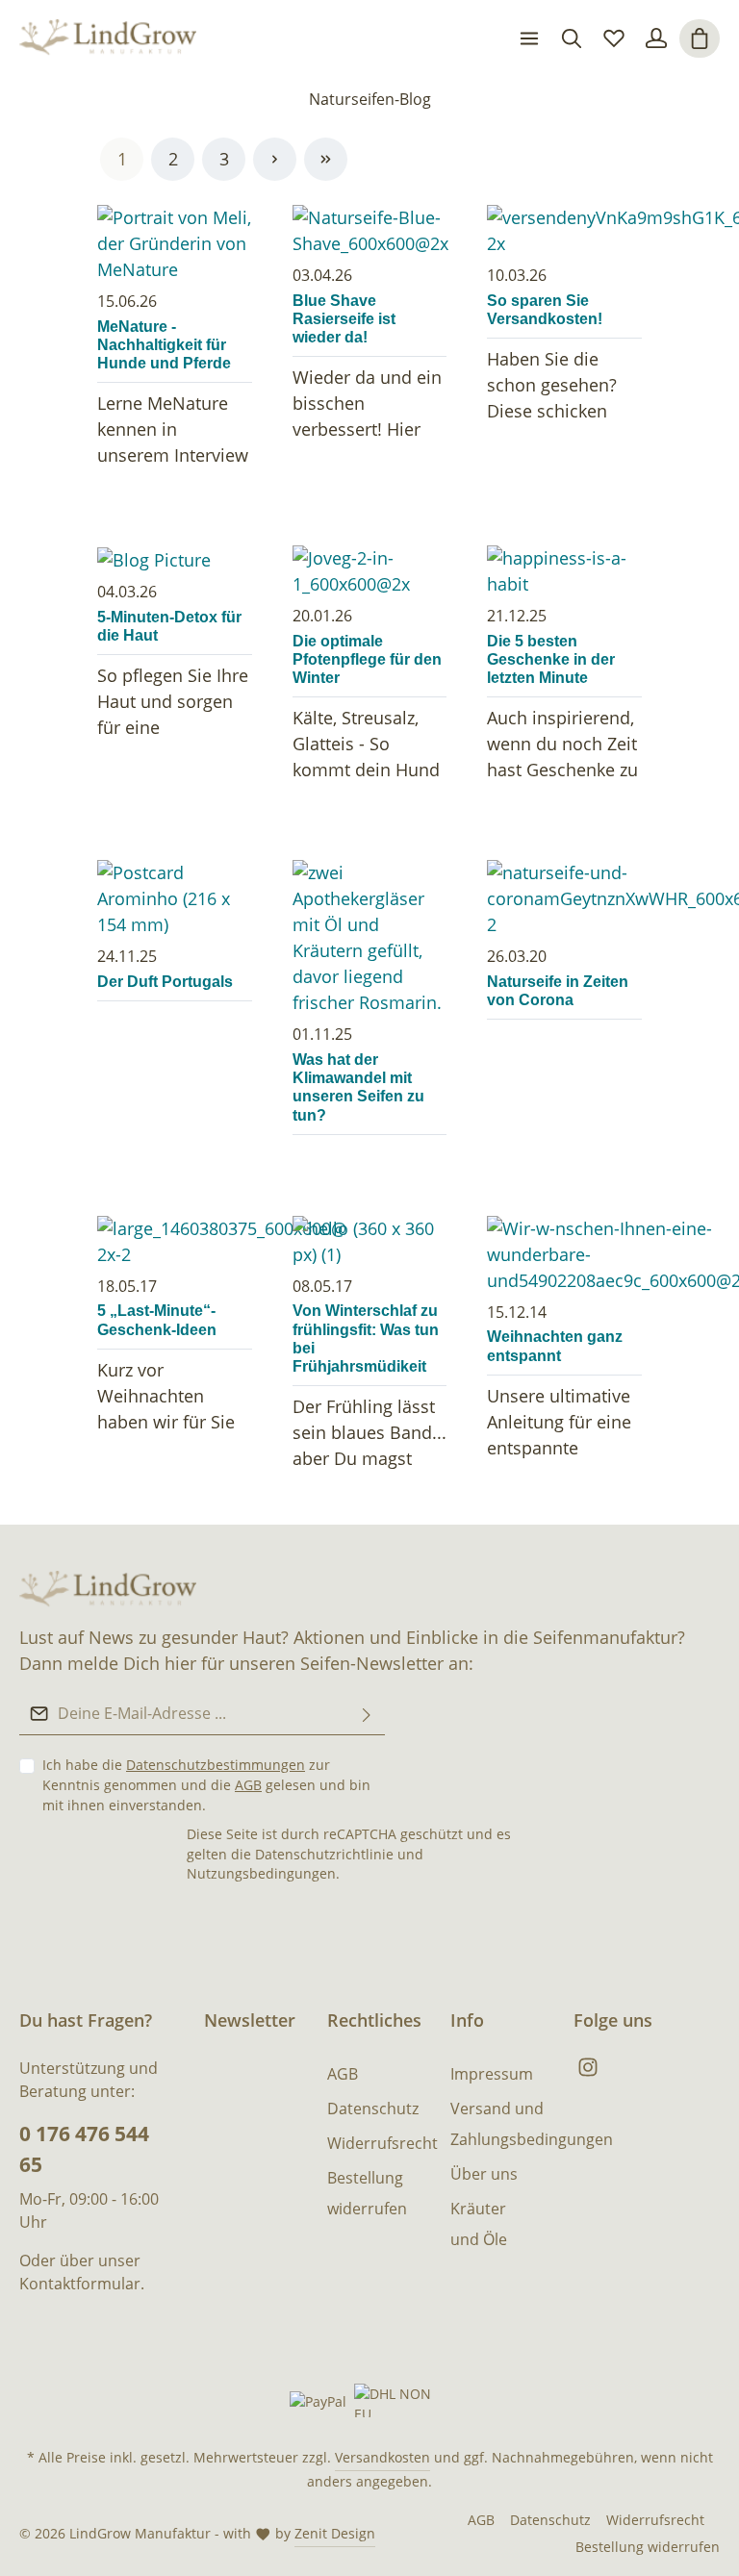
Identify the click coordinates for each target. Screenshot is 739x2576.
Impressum (492, 2074)
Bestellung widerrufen (367, 2193)
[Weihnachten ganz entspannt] (564, 1255)
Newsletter (250, 2020)
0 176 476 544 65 (84, 2148)
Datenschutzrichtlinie (324, 1854)
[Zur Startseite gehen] (108, 38)
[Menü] (529, 38)
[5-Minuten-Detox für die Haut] (175, 559)
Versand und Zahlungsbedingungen (532, 2124)
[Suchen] (572, 38)
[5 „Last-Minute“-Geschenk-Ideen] (175, 1242)
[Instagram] (588, 2072)
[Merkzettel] (614, 38)
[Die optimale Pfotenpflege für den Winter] (370, 571)
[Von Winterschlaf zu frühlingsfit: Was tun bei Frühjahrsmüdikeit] (370, 1242)
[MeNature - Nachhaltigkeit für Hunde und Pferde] (175, 244)
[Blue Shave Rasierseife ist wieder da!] (370, 231)
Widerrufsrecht (382, 2143)
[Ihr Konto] (656, 38)
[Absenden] (367, 1714)
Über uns (484, 2174)
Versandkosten (382, 2457)
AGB (248, 1785)
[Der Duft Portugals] (175, 899)
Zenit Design (335, 2533)
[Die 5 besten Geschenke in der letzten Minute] (564, 571)
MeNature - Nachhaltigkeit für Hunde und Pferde (164, 345)
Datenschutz (373, 2109)
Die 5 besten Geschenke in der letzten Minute (551, 659)
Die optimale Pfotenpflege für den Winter (367, 659)
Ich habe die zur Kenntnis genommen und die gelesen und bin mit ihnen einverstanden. (206, 1785)
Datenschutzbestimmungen (216, 1765)
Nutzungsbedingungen (261, 1873)
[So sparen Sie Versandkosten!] (564, 231)
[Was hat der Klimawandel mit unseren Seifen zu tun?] (370, 938)
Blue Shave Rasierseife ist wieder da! (344, 319)
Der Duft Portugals (165, 982)
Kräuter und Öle (479, 2224)
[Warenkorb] (700, 38)
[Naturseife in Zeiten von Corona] (564, 899)
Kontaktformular (80, 2284)
